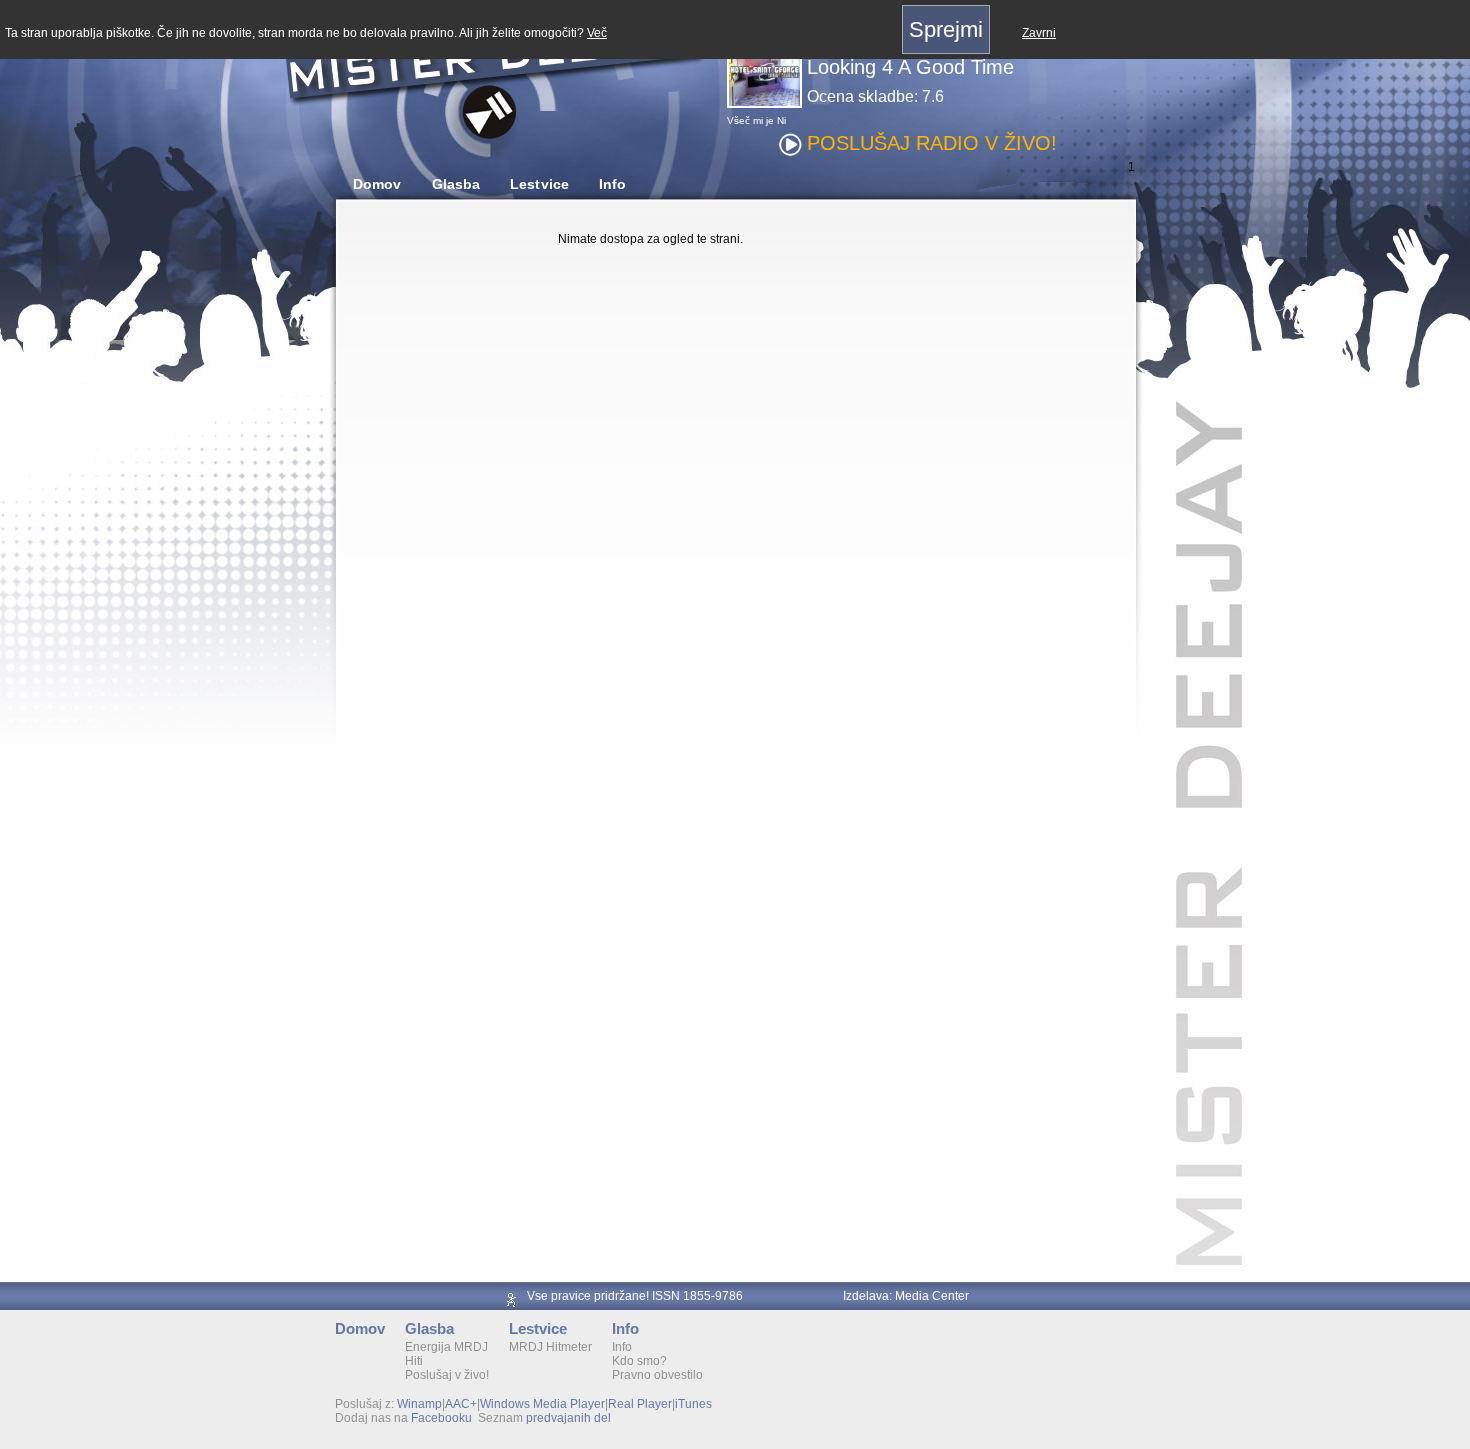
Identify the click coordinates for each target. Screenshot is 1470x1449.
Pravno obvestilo (657, 1375)
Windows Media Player (542, 1404)
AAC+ (461, 1404)
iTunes (693, 1404)
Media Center (932, 1296)
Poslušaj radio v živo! (932, 143)
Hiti (414, 1361)
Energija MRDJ (446, 1347)
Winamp (419, 1404)
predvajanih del (568, 1418)
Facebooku (441, 1418)
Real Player (640, 1404)
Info (612, 184)
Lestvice (539, 184)
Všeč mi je (750, 120)
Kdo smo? (639, 1361)
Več (597, 33)
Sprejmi (946, 29)
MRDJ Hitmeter (550, 1347)
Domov (377, 184)
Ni (781, 120)
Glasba (456, 184)
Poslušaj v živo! (447, 1375)
